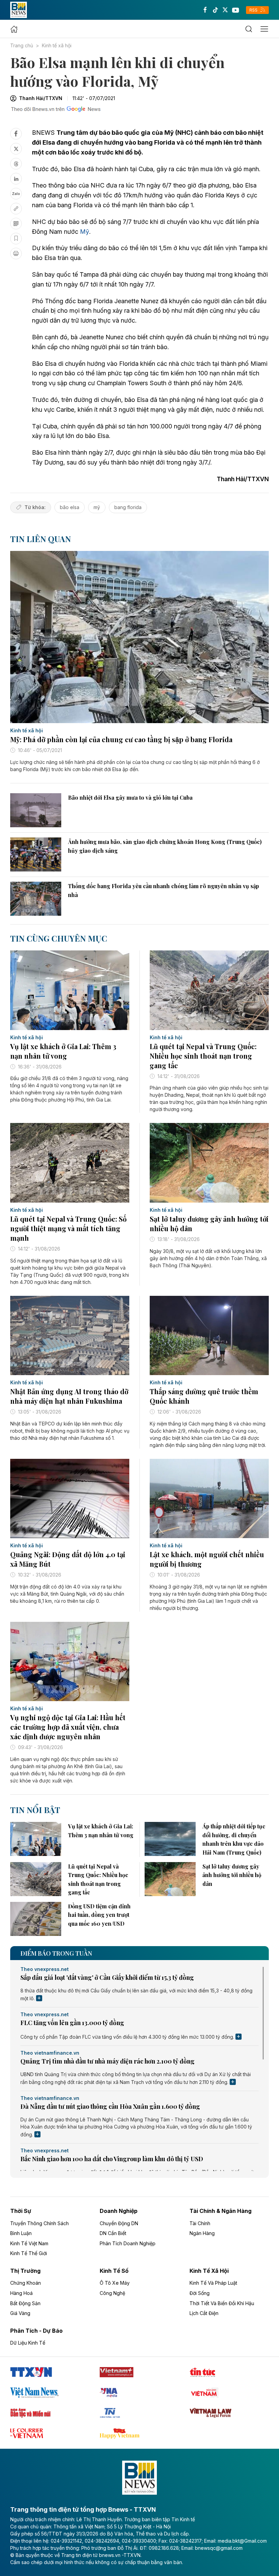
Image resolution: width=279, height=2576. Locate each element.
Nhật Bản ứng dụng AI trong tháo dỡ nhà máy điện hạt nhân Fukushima (69, 1396)
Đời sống (200, 2293)
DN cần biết (113, 2233)
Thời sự (21, 2211)
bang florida (128, 507)
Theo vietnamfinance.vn (50, 2053)
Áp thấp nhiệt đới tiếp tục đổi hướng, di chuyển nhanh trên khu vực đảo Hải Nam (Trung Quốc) (234, 1839)
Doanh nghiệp (119, 2211)
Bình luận (21, 2233)
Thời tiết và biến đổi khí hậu (222, 2303)
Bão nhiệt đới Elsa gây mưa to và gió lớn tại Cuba (130, 797)
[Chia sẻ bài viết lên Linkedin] (16, 179)
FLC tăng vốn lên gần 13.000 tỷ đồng (72, 2023)
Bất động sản (25, 2303)
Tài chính (200, 2223)
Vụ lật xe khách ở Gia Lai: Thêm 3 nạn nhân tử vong (63, 1051)
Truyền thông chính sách (39, 2223)
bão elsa (70, 507)
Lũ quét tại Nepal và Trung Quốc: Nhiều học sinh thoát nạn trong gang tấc (203, 1056)
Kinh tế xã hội (57, 45)
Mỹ (85, 232)
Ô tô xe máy (115, 2283)
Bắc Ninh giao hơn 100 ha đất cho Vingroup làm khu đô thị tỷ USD (112, 2159)
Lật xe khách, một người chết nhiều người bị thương (207, 1559)
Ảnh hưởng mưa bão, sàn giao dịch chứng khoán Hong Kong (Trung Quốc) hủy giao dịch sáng (165, 846)
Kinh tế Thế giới (29, 2253)
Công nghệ (112, 2293)
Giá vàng (20, 2313)
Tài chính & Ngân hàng (220, 2211)
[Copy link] (16, 209)
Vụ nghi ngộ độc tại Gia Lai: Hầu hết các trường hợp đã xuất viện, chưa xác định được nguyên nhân (68, 1727)
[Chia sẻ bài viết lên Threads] (16, 164)
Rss (254, 10)
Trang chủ (22, 45)
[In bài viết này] (16, 254)
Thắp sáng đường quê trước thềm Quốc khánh (204, 1396)
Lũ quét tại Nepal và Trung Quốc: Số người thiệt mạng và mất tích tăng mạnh (68, 1228)
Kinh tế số (114, 2271)
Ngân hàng (202, 2233)
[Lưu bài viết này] (16, 239)
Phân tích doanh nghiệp (128, 2243)
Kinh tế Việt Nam (29, 2243)
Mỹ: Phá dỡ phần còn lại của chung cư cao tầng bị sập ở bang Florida (121, 739)
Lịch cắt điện (204, 2313)
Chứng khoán (26, 2283)
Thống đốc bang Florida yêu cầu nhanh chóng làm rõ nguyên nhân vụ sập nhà (163, 890)
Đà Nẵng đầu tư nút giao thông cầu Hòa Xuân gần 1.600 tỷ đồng (110, 2106)
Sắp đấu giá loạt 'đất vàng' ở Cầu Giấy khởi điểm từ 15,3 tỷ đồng (107, 1977)
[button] (249, 29)
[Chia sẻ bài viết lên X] (16, 149)
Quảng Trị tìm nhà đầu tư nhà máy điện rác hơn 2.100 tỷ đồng (108, 2061)
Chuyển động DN (119, 2223)
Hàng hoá (21, 2293)
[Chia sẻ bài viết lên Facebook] (16, 134)
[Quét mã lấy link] (16, 224)
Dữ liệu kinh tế (28, 2343)
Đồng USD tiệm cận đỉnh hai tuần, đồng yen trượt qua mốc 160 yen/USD (99, 1915)
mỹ (97, 507)
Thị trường (25, 2271)
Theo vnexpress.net (45, 1969)
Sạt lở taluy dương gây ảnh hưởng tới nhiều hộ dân (209, 1224)
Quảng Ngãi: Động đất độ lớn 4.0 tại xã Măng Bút (68, 1559)
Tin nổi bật (35, 1810)
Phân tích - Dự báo (36, 2331)
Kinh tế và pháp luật (213, 2283)
